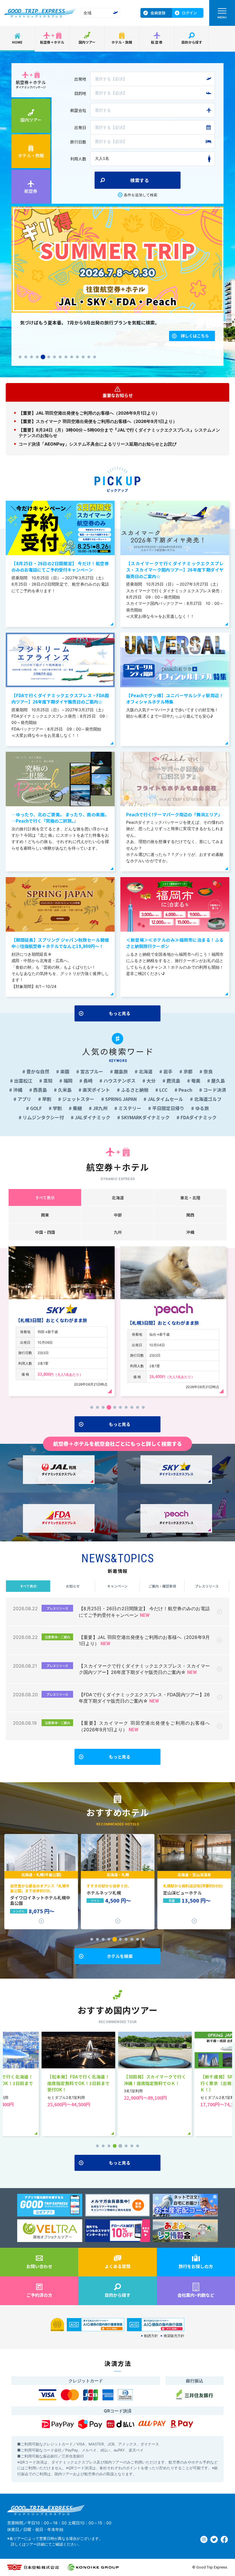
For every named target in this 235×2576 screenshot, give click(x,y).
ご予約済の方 (39, 2295)
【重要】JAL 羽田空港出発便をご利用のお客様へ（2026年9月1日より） (89, 413)
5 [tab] (43, 357)
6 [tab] (49, 357)
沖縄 (17, 1090)
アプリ (24, 1099)
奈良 (207, 1071)
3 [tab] (32, 357)
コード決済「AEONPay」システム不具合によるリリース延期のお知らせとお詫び (98, 444)
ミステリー (129, 1108)
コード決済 (214, 1090)
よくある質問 (117, 2266)
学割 (57, 1108)
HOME (17, 42)
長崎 (87, 1081)
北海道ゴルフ (207, 1099)
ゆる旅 (201, 1108)
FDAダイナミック (198, 1117)
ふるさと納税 (134, 1090)
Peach (185, 1090)
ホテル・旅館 (122, 42)
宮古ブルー (91, 1071)
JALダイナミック (92, 1117)
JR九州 (100, 1108)
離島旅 (120, 1071)
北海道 (145, 1071)
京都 (187, 1071)
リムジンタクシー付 (43, 1117)
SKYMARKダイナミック (145, 1117)
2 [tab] (26, 357)
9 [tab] (66, 357)
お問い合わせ (39, 2266)
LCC (163, 1090)
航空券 (157, 42)
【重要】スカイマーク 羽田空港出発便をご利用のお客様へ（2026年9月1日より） (98, 421)
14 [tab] (95, 357)
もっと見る (120, 1013)
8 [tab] (60, 357)
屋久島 (218, 1081)
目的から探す (192, 42)
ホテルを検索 (120, 1956)
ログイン (189, 13)
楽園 (64, 1071)
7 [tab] (54, 357)
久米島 (64, 1090)
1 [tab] (20, 357)
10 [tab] (72, 357)
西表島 (40, 1090)
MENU (222, 17)
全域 (87, 13)
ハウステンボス (119, 1081)
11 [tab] (77, 357)
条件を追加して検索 (141, 195)
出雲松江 (23, 1081)
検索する (140, 180)
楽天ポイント (96, 1090)
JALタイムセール (165, 1099)
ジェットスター (78, 1099)
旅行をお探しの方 (196, 2266)
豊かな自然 (37, 1071)
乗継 (77, 1108)
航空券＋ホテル (52, 42)
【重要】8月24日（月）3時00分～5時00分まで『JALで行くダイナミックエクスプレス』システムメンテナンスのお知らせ (119, 433)
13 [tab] (89, 357)
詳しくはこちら (195, 344)
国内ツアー (87, 42)
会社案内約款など (196, 2295)
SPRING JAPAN (120, 1099)
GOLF (35, 1108)
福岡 (67, 1081)
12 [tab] (83, 357)
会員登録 (158, 13)
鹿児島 (173, 1081)
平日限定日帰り (168, 1108)
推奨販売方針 (174, 2336)
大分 (150, 1081)
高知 (47, 1081)
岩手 (167, 1071)
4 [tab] (37, 357)
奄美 (195, 1081)
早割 (46, 1099)
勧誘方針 (151, 2336)
